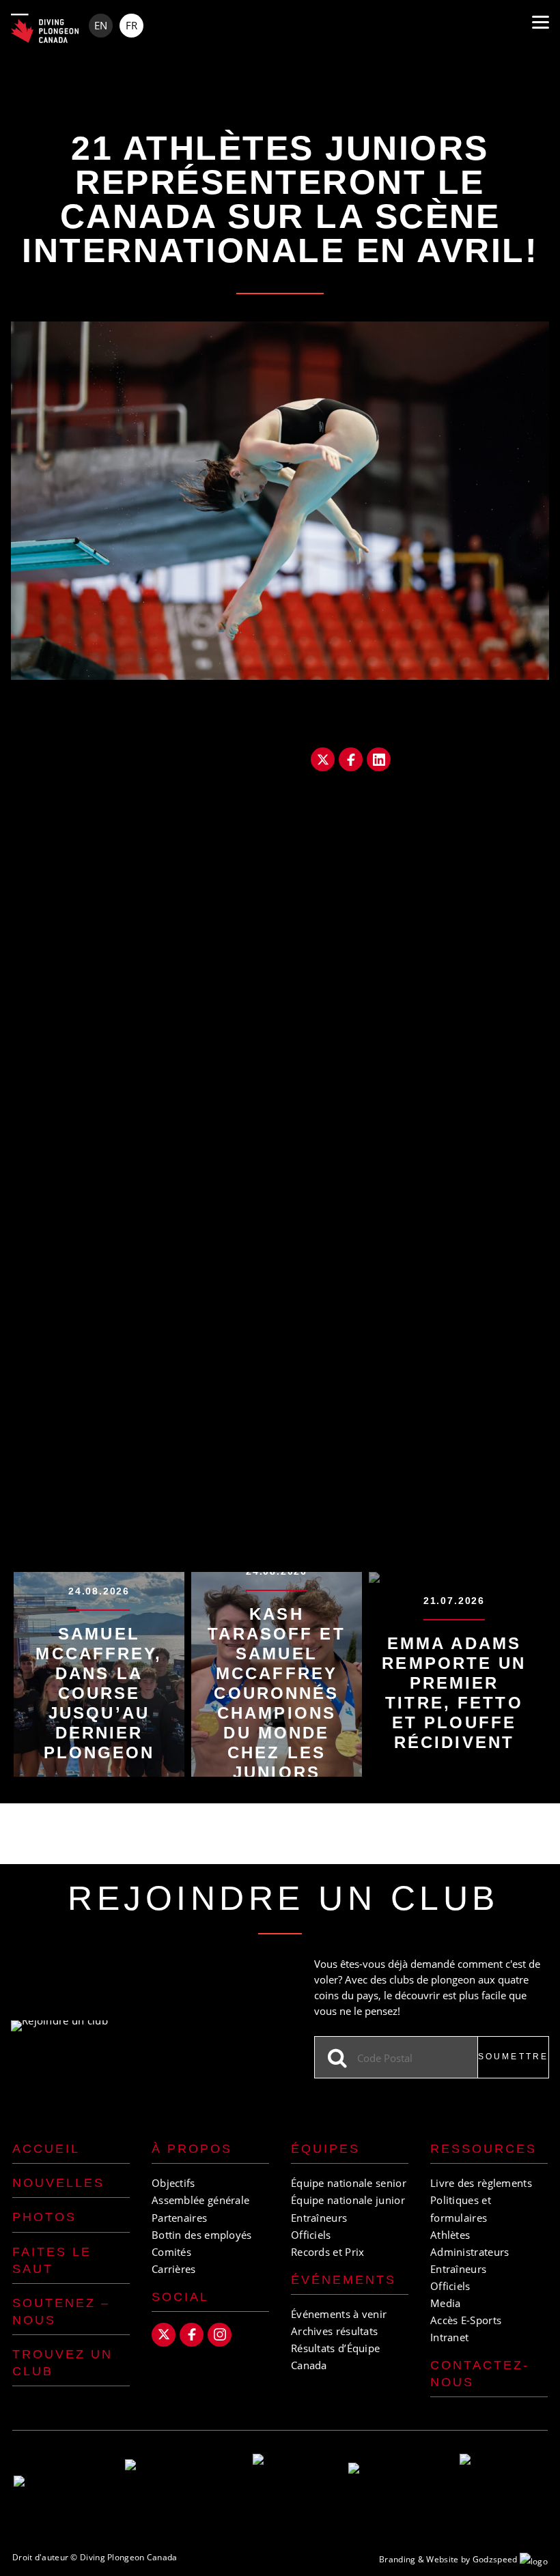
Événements (344, 2280)
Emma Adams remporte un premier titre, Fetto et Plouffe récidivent (454, 1693)
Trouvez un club (62, 2363)
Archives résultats (334, 2331)
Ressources (484, 2149)
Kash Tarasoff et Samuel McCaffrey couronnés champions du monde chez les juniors (276, 1693)
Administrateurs (470, 2252)
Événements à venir (339, 2314)
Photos (44, 2217)
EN (101, 25)
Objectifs (173, 2183)
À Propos (192, 2149)
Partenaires (179, 2218)
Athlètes (450, 2235)
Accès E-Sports (466, 2320)
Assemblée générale (200, 2200)
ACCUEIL (46, 2149)
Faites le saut (52, 2260)
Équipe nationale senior (349, 2183)
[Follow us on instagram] (220, 2335)
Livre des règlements (481, 2183)
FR (131, 25)
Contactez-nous (480, 2374)
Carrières (174, 2269)
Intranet (449, 2337)
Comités (171, 2252)
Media (446, 2303)
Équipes (325, 2149)
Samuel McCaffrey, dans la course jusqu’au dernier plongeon (99, 1693)
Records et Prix (328, 2252)
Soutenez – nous (61, 2312)
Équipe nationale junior (348, 2200)
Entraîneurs (319, 2218)
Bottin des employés (202, 2235)
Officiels (311, 2235)
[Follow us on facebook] (192, 2335)
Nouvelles (58, 2183)
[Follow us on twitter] (164, 2335)
